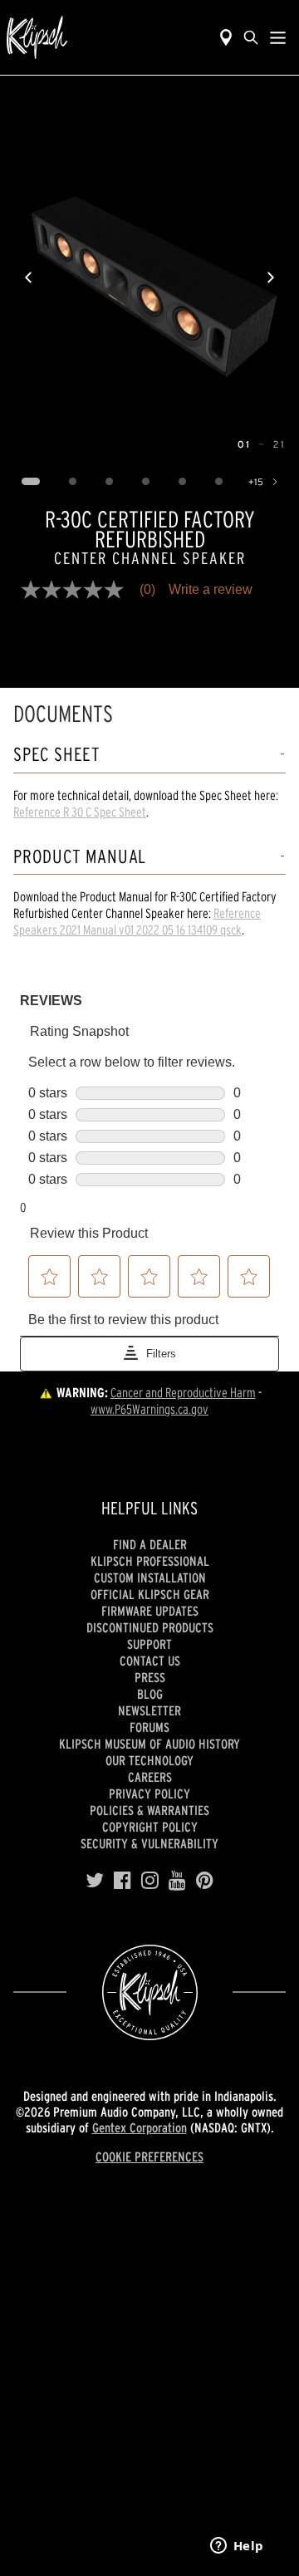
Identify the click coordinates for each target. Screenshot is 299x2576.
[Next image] (271, 277)
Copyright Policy (150, 1827)
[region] (149, 277)
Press (150, 1677)
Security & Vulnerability (149, 1843)
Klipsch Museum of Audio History (149, 1744)
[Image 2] (72, 482)
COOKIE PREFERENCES (149, 2156)
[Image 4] (145, 482)
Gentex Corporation (140, 2127)
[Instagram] (150, 1881)
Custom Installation (150, 1577)
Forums (149, 1727)
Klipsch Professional (150, 1561)
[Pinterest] (205, 1881)
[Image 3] (109, 482)
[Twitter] (95, 1881)
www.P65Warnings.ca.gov (149, 1409)
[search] (251, 37)
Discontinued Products (150, 1627)
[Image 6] (218, 482)
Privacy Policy (149, 1793)
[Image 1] (30, 482)
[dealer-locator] (226, 37)
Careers (150, 1777)
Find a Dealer (150, 1544)
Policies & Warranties (149, 1810)
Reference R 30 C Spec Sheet (80, 812)
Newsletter (149, 1710)
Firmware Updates (150, 1611)
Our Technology (149, 1760)
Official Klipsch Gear (150, 1594)
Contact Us (150, 1661)
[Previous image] (28, 277)
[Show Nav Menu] (278, 37)
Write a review (211, 590)
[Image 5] (182, 482)
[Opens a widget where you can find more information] (237, 2547)
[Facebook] (123, 1881)
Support (149, 1644)
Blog (150, 1694)
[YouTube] (177, 1881)
